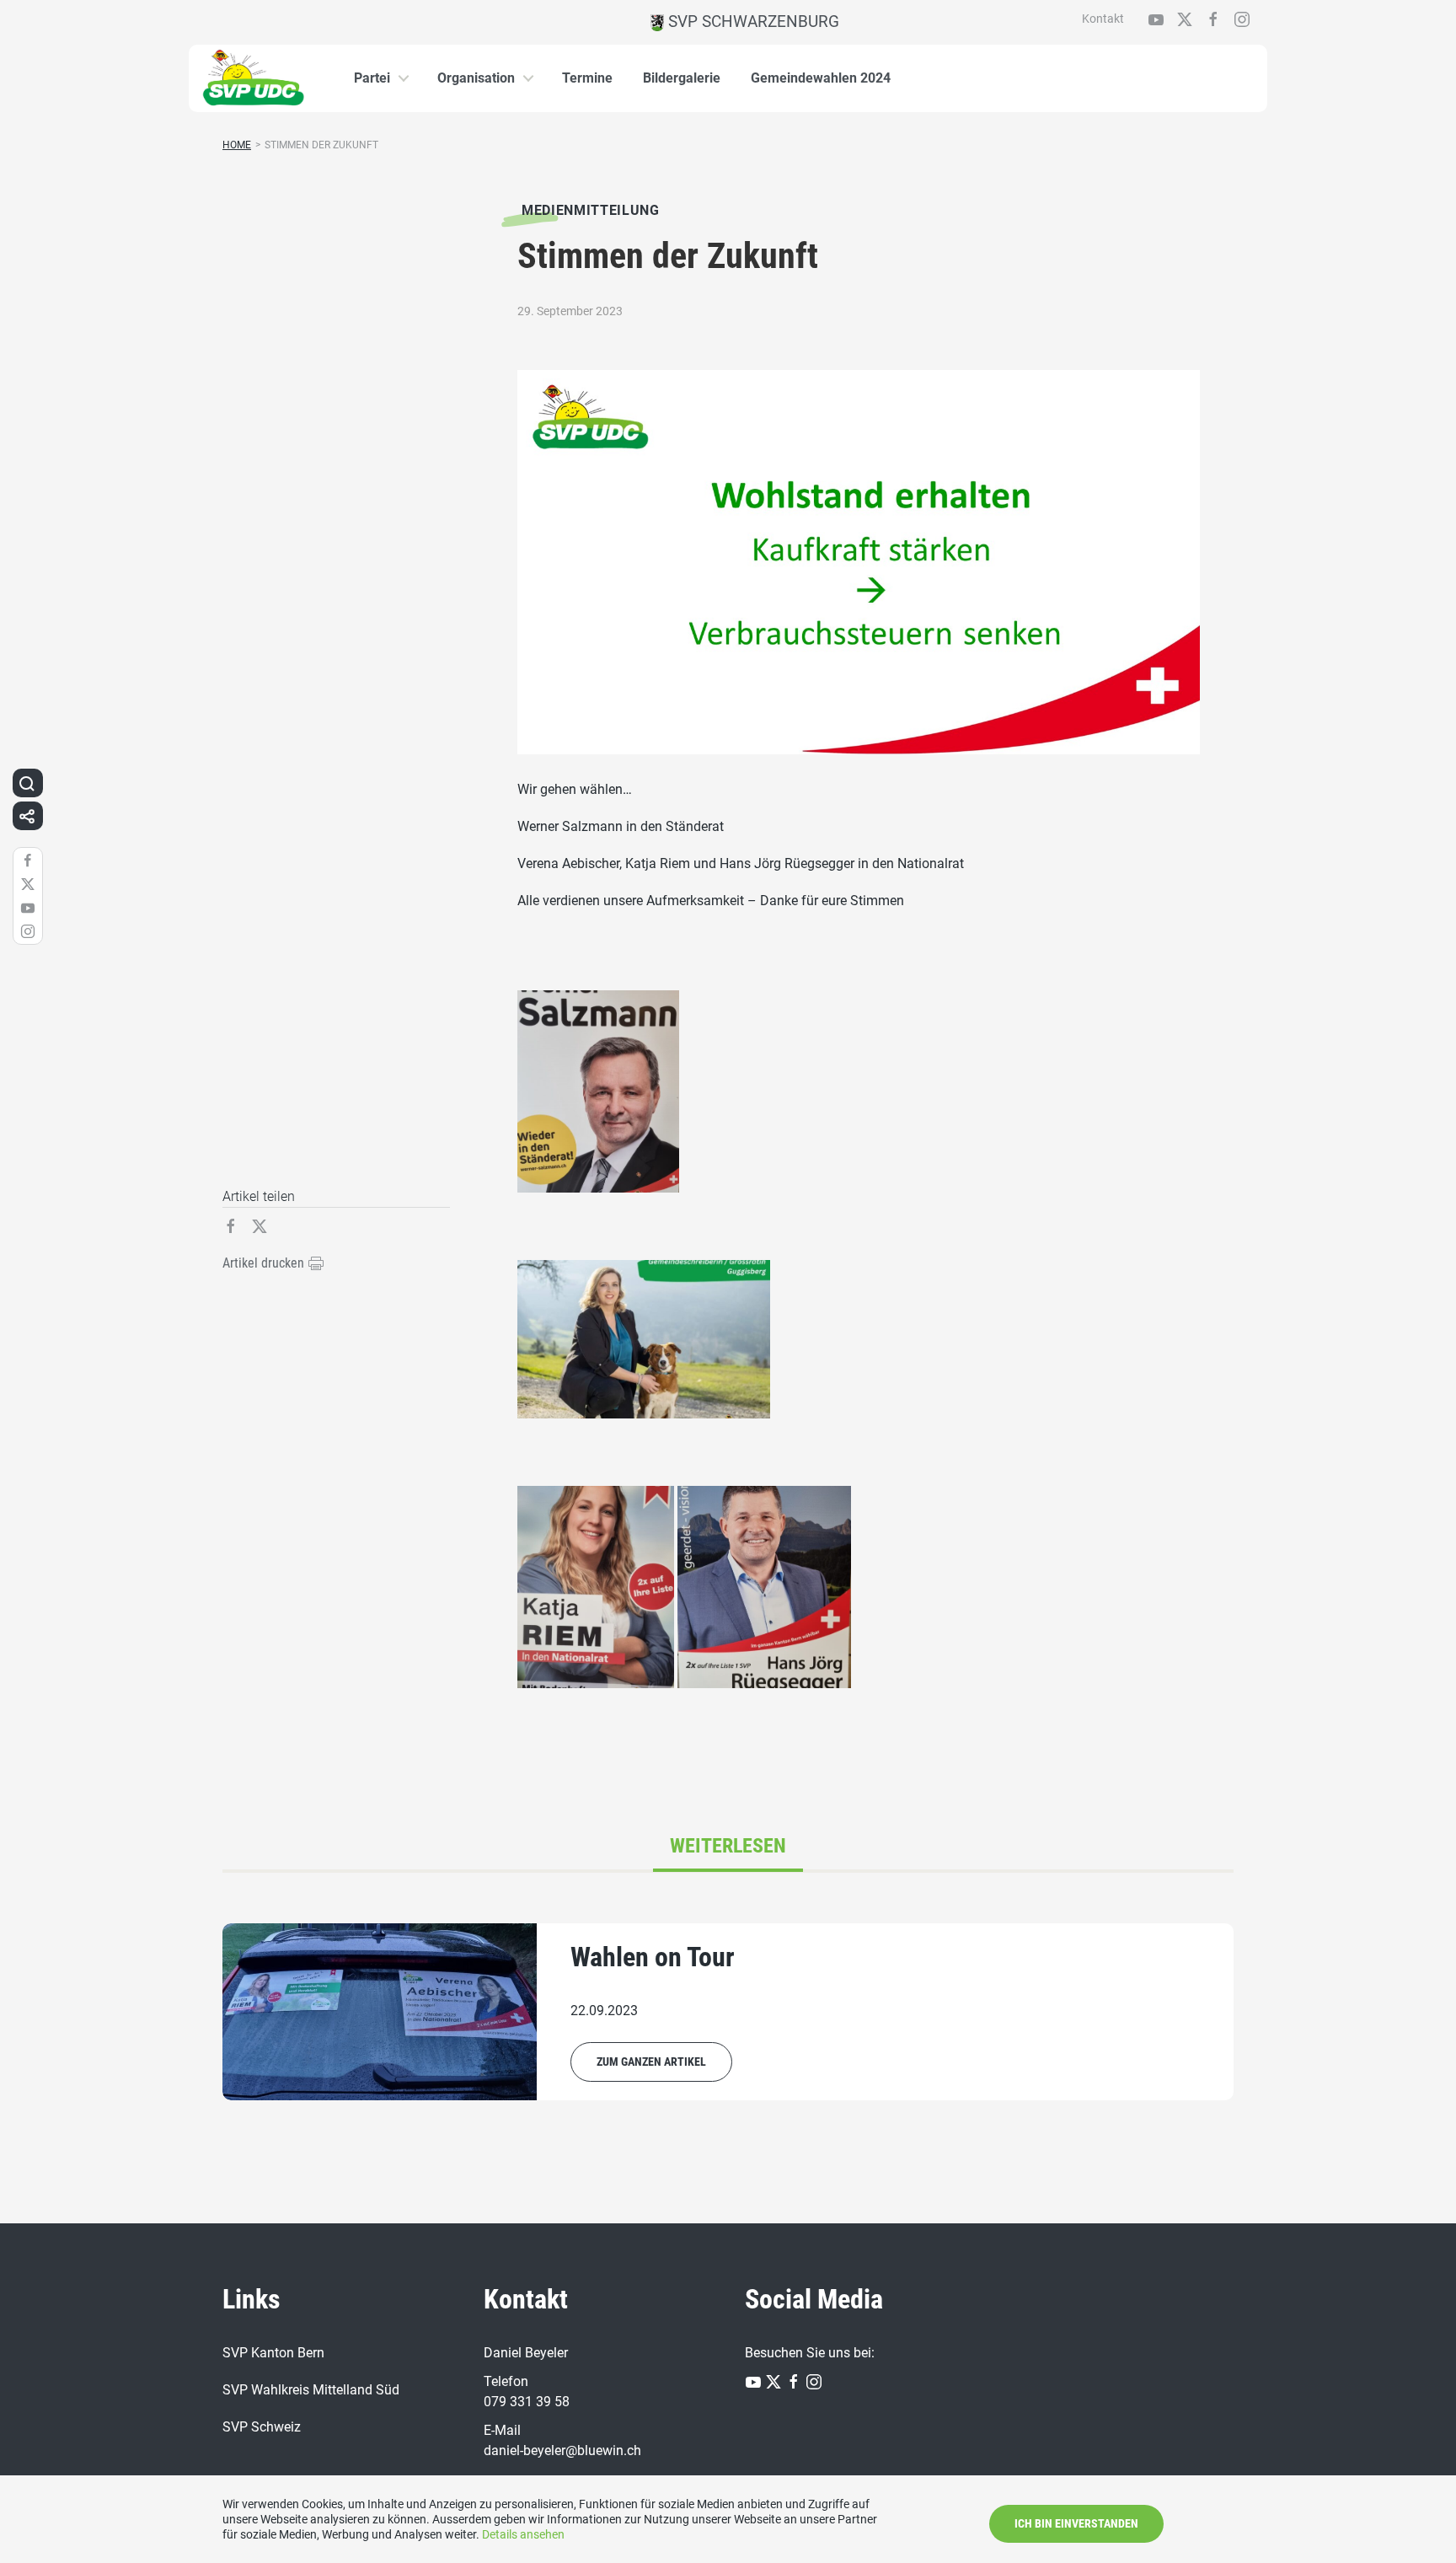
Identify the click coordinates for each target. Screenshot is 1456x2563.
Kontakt (1103, 19)
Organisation (476, 78)
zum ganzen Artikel (651, 2062)
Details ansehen (523, 2534)
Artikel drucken (265, 1263)
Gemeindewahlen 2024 (821, 78)
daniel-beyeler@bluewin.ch (562, 2450)
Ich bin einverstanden (1076, 2523)
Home (237, 145)
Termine (587, 78)
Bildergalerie (682, 78)
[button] (27, 783)
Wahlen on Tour (653, 1957)
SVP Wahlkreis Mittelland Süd (311, 2390)
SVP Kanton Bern (273, 2353)
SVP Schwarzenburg (752, 21)
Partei (372, 78)
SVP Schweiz (262, 2427)
